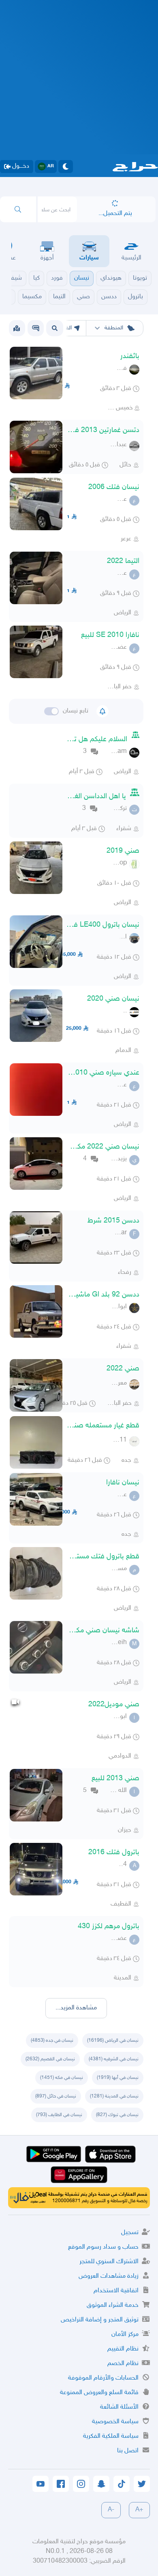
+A (139, 2510)
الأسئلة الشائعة (119, 2407)
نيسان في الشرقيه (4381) (114, 2059)
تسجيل (130, 2233)
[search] (18, 209)
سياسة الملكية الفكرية (111, 2436)
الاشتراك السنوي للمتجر (109, 2262)
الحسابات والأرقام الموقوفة (103, 2378)
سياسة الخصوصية (115, 2422)
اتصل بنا (128, 2451)
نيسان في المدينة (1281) (114, 2096)
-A (111, 2510)
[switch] (51, 711)
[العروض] (17, 328)
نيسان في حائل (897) (56, 2096)
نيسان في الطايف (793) (59, 2115)
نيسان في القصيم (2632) (50, 2059)
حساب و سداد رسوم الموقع (103, 2247)
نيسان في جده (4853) (52, 2041)
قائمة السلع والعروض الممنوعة (99, 2393)
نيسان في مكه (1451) (62, 2078)
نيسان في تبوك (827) (117, 2115)
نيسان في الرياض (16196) (113, 2041)
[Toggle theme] (66, 167)
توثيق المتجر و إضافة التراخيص (100, 2320)
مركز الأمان (125, 2335)
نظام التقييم (123, 2349)
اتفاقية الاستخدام (116, 2291)
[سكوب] (36, 328)
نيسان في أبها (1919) (118, 2078)
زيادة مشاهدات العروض (109, 2276)
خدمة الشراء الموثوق (113, 2305)
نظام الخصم (123, 2364)
